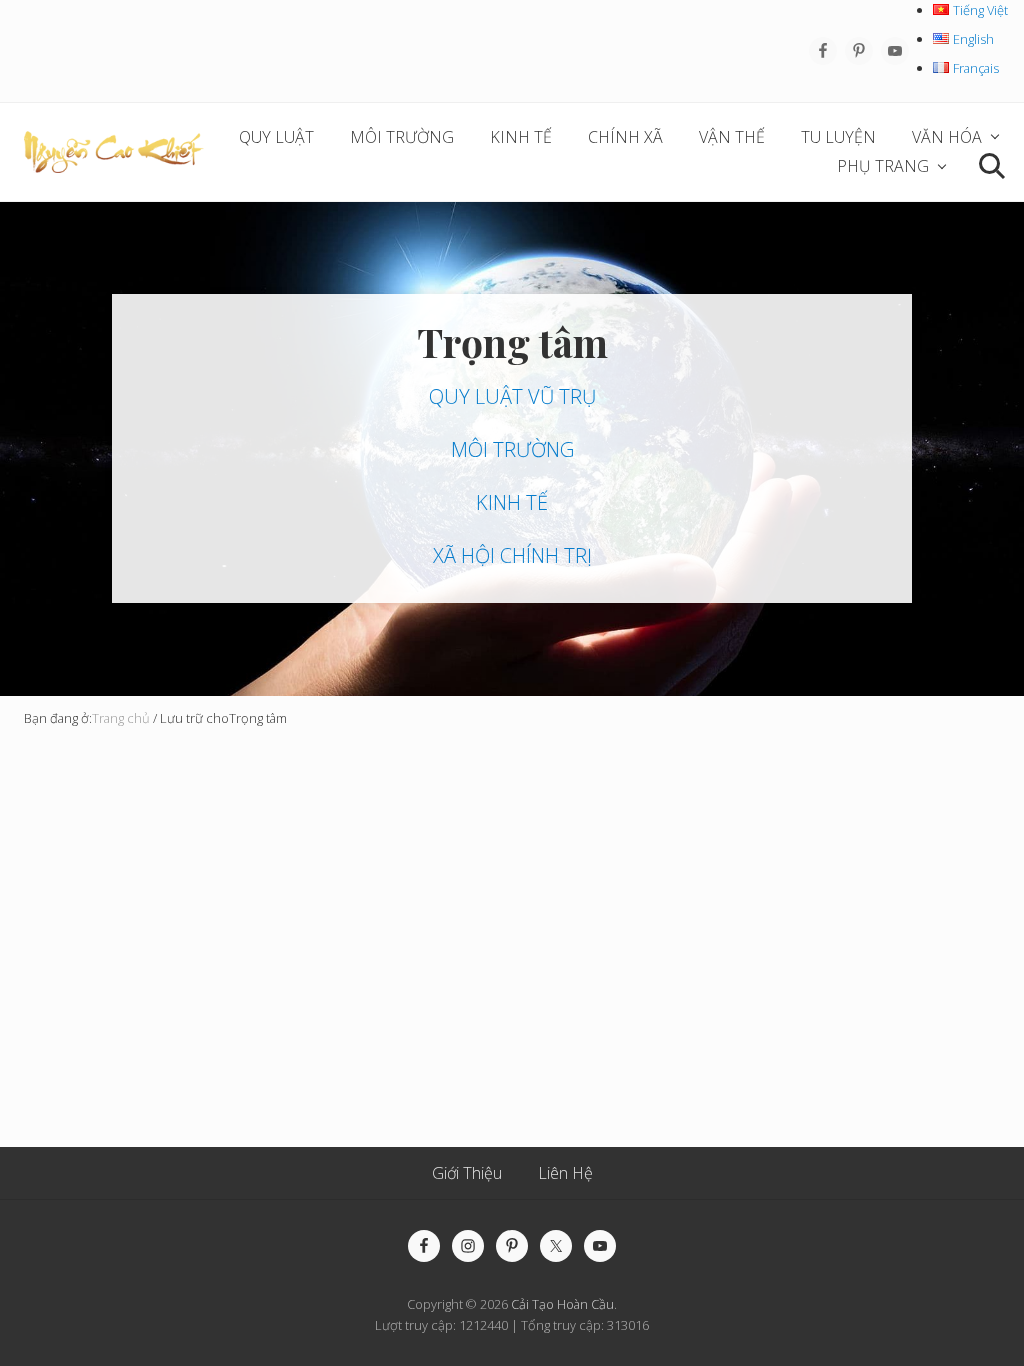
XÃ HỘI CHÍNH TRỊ (512, 555)
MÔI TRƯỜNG (512, 449)
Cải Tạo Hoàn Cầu (562, 1304)
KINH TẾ (512, 502)
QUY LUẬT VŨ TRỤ (512, 396)
